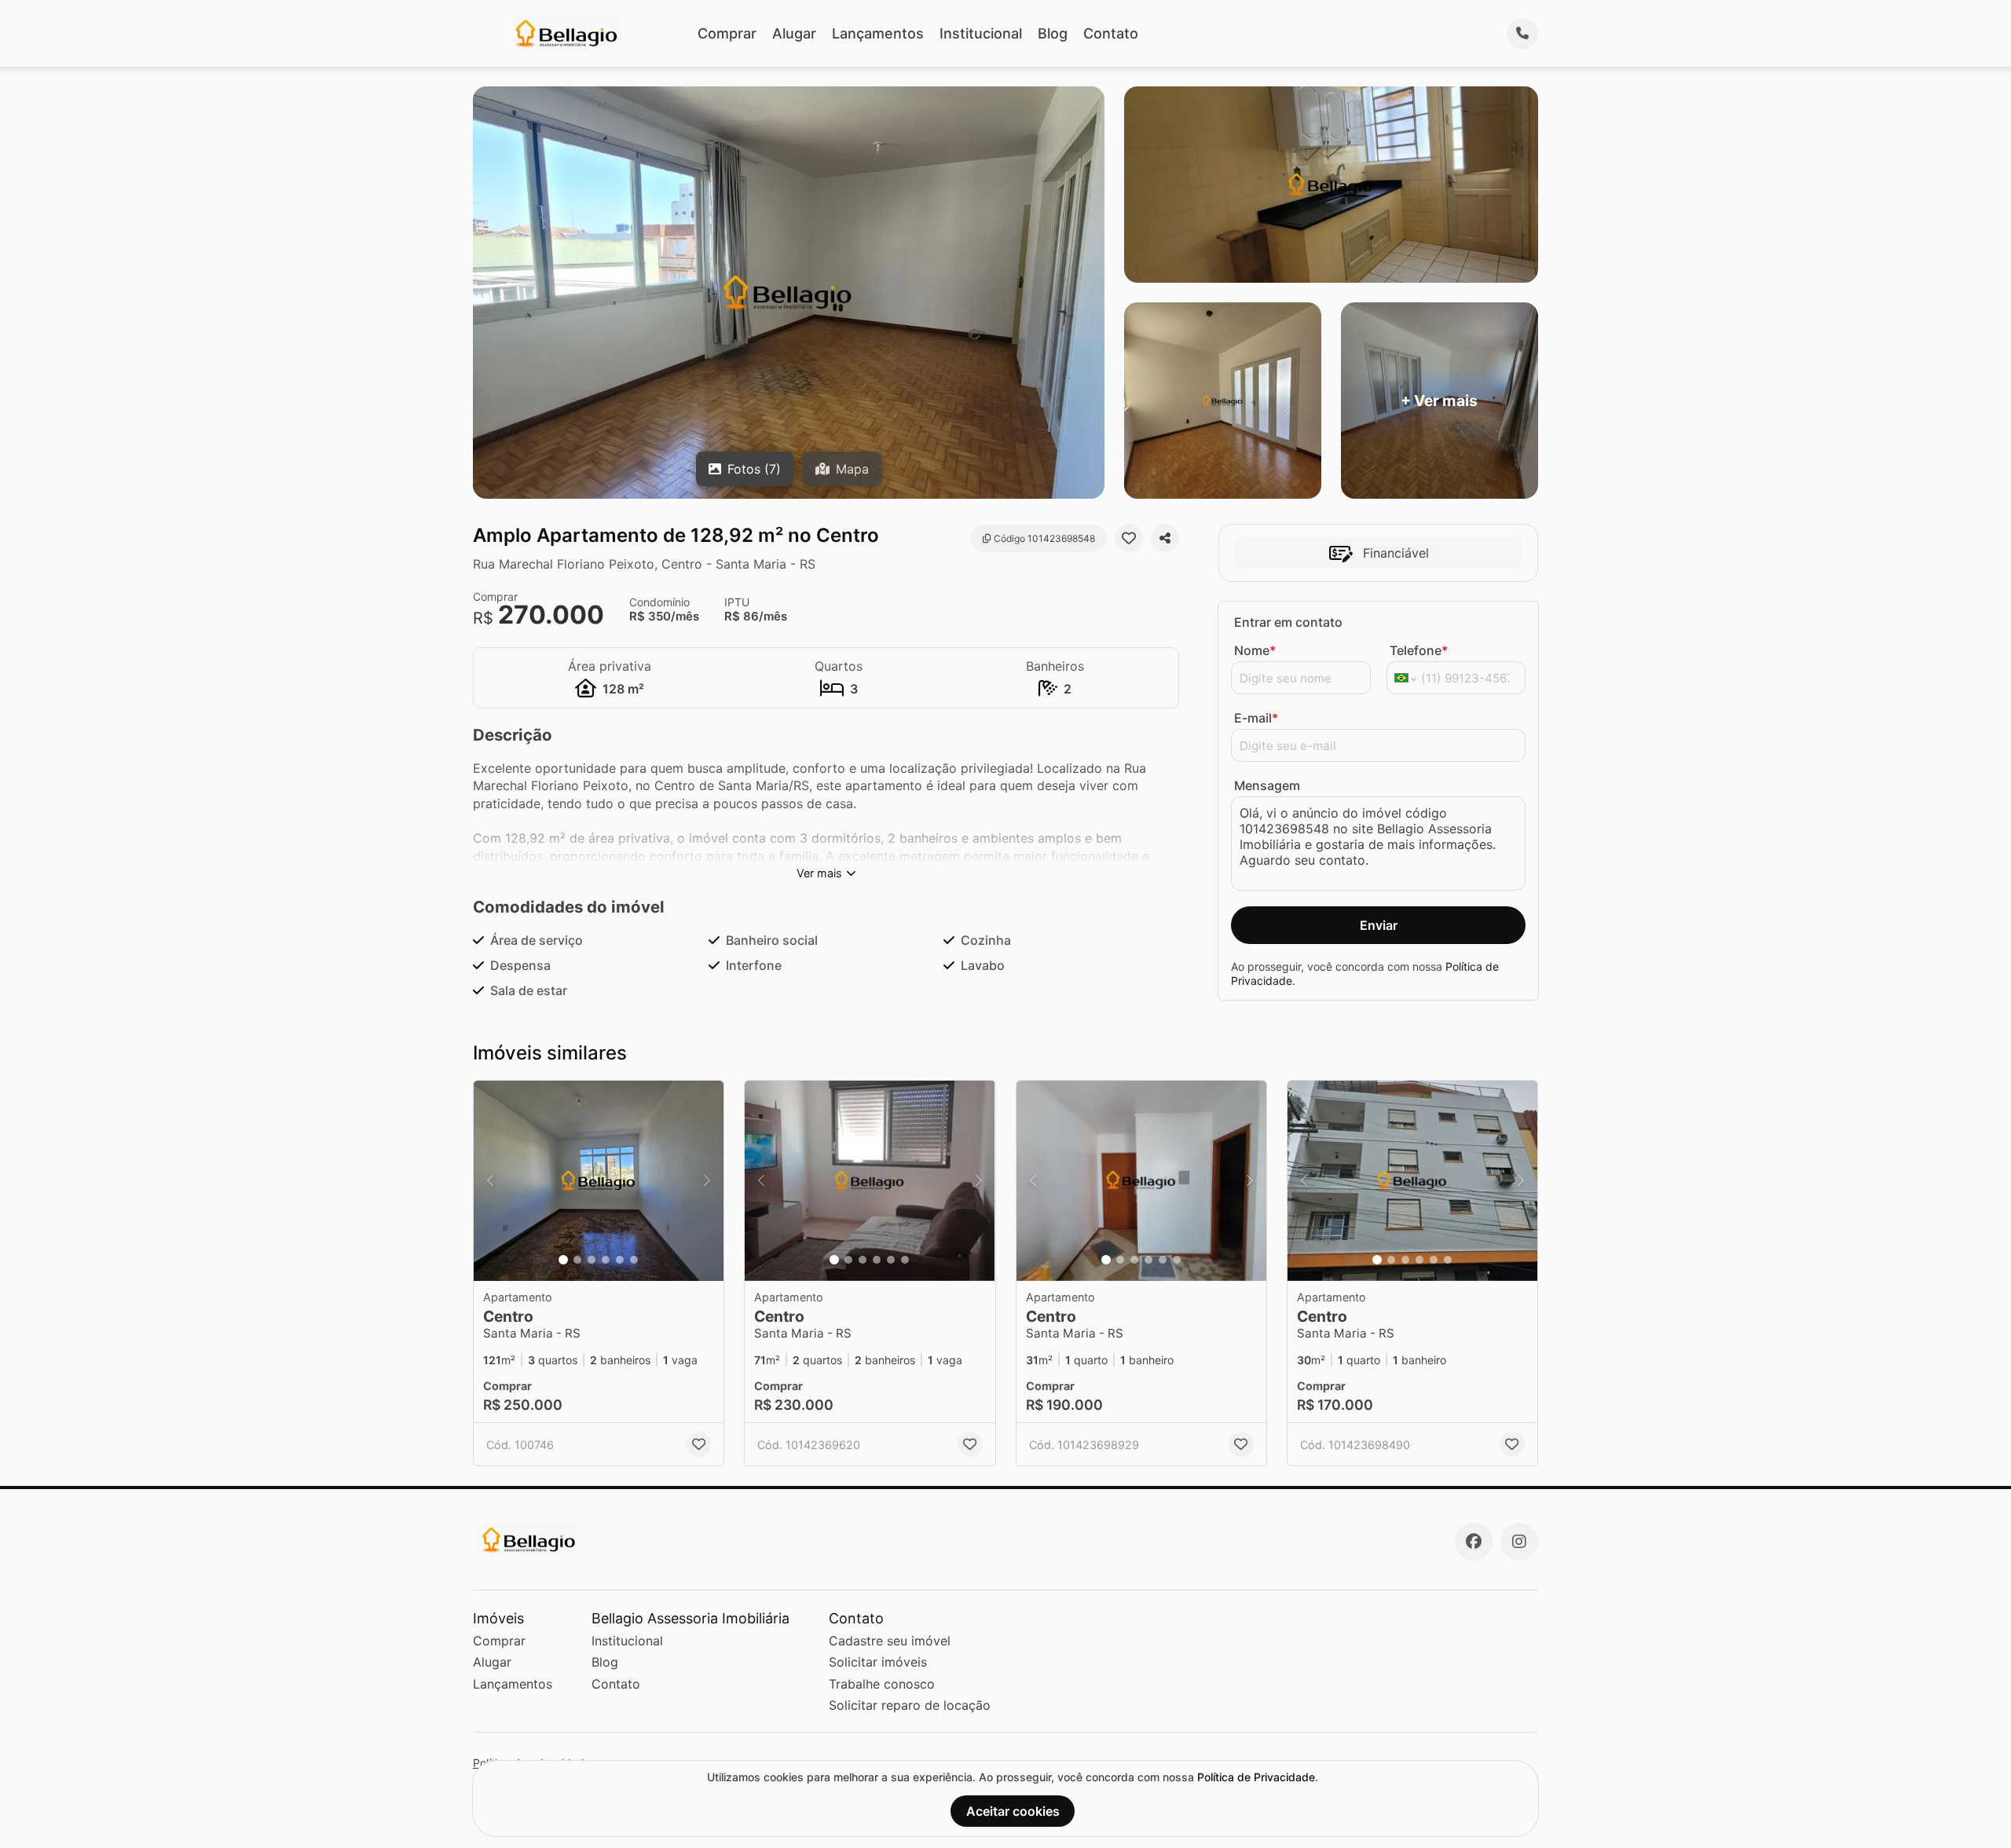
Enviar (1379, 925)
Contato (1111, 33)
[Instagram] (1519, 1542)
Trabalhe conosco (882, 1684)
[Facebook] (1474, 1542)
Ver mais (819, 873)
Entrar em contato (1288, 622)
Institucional (981, 33)
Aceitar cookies (1013, 1811)
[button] (599, 1181)
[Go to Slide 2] (577, 1260)
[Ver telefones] (1522, 34)
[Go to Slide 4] (606, 1260)
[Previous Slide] (490, 1181)
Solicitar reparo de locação (910, 1705)
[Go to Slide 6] (634, 1260)
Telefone (1419, 650)
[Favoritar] (1129, 538)
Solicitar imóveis (878, 1662)
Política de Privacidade (1256, 1777)
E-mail (1256, 718)
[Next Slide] (707, 1181)
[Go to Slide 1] (563, 1260)
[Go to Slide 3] (592, 1260)
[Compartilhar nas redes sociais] (1165, 538)
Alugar (794, 33)
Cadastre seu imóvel (890, 1641)
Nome (1255, 650)
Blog (1053, 33)
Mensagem (1267, 785)
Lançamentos (878, 33)
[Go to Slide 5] (620, 1260)
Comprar (727, 33)
